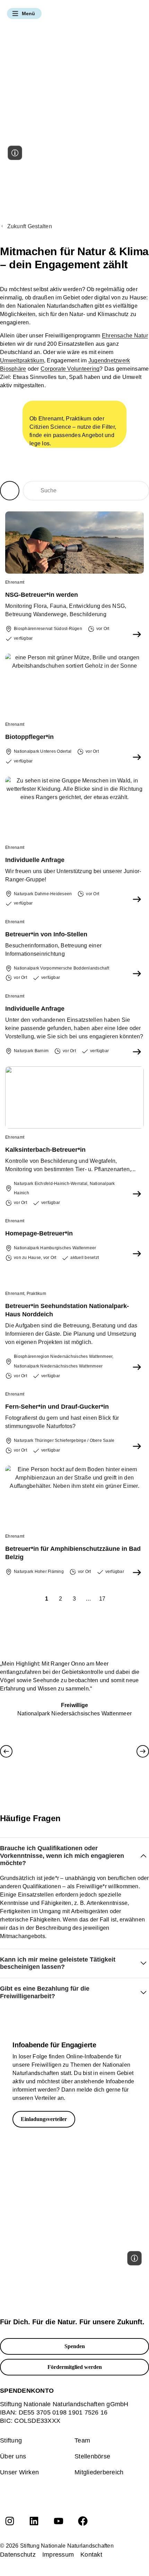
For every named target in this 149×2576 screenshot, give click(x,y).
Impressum (58, 2555)
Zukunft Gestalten (30, 226)
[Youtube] (59, 2521)
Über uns (13, 2456)
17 (103, 1597)
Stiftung (11, 2440)
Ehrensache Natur (125, 336)
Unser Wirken (19, 2472)
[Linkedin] (34, 2521)
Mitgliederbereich (99, 2472)
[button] (24, 13)
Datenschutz (18, 2555)
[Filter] (10, 491)
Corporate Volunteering (70, 369)
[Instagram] (10, 2521)
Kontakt (91, 2555)
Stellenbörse (92, 2456)
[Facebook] (83, 2521)
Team (82, 2440)
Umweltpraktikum (22, 360)
